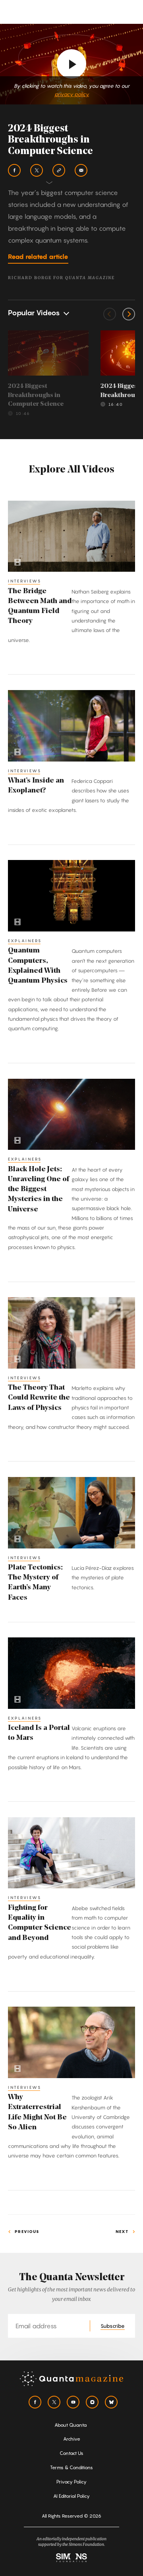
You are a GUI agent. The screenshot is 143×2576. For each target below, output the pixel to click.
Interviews (25, 581)
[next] (129, 314)
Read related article (38, 256)
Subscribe (113, 2326)
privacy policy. (72, 94)
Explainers (25, 941)
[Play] (71, 64)
